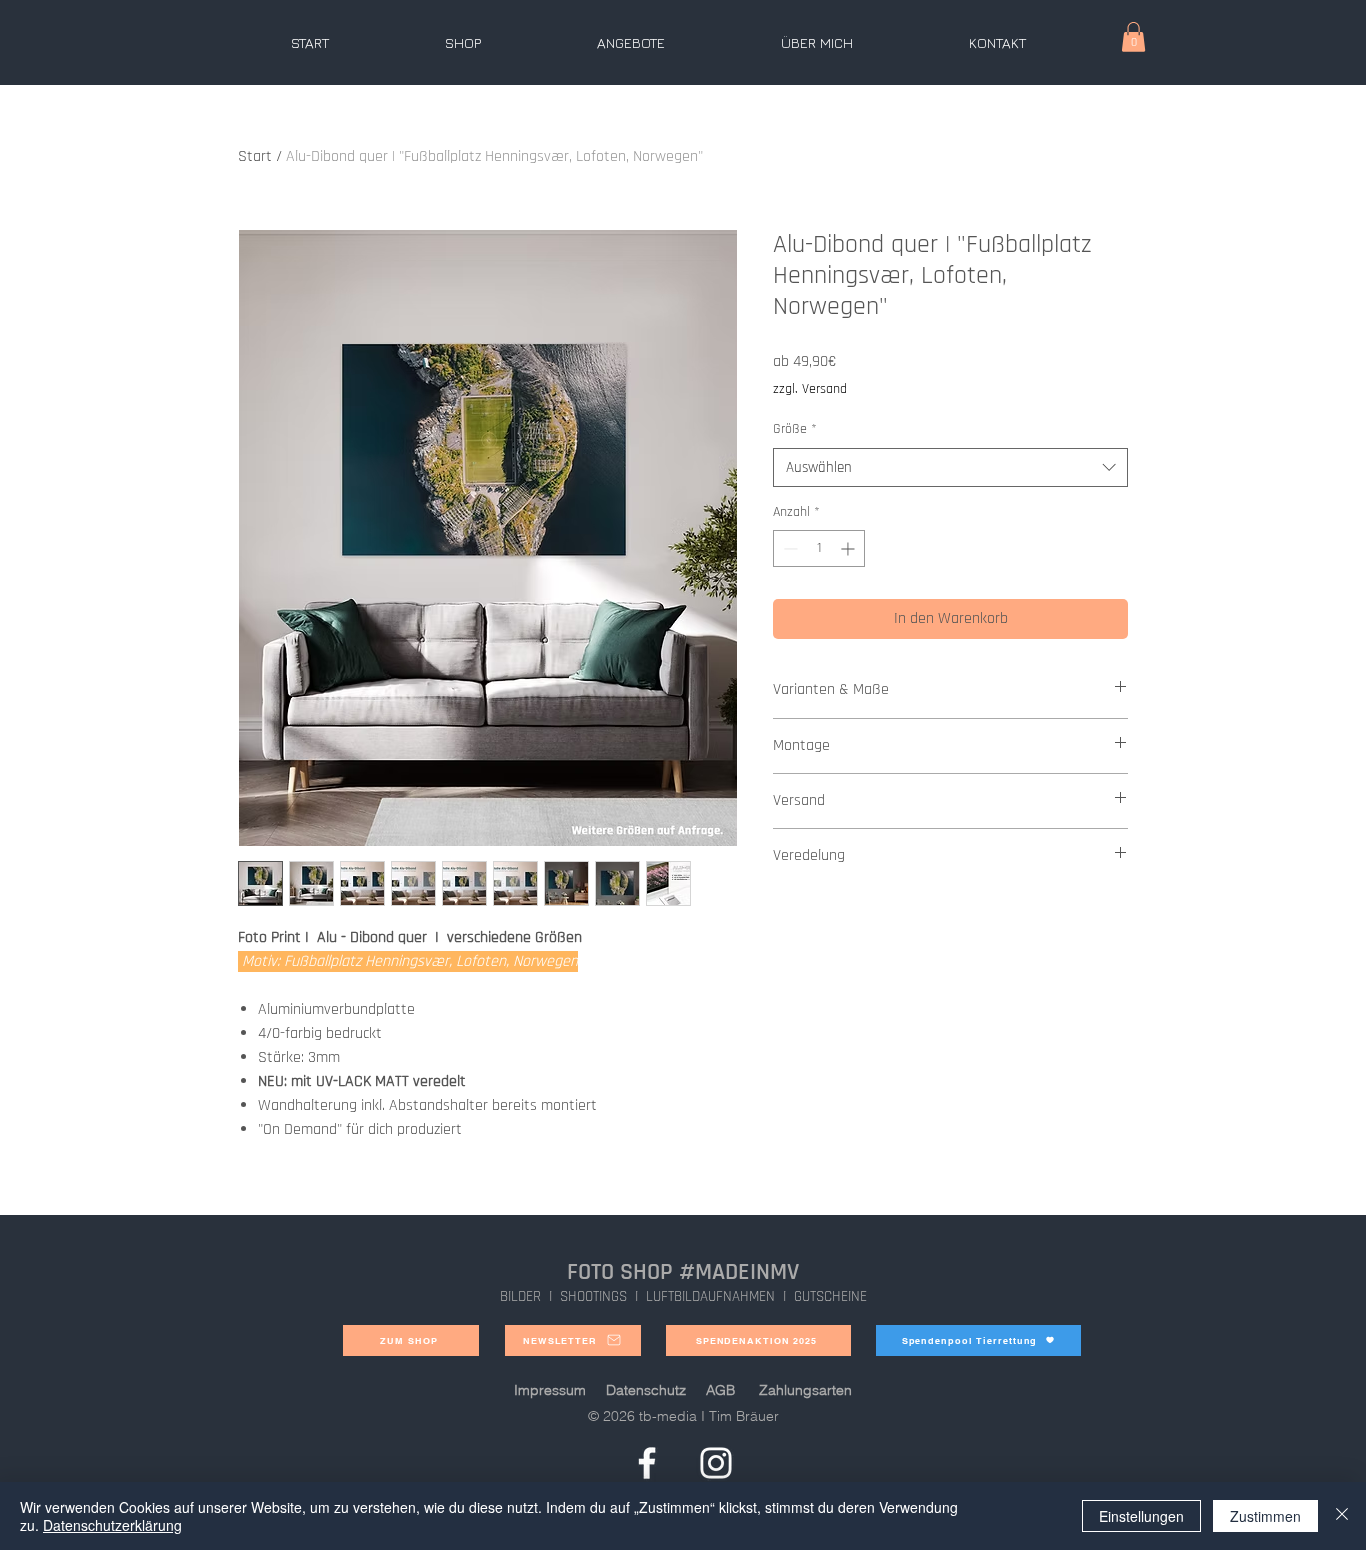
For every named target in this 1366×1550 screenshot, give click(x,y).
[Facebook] (647, 1463)
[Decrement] (788, 548)
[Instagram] (716, 1463)
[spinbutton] (819, 548)
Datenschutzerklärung (112, 1525)
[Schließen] (1342, 1516)
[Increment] (849, 548)
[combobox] (950, 467)
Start (255, 156)
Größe (795, 429)
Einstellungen (1141, 1516)
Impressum (550, 1390)
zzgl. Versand (810, 389)
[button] (1133, 37)
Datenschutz (646, 1390)
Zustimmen (1265, 1516)
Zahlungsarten (805, 1390)
